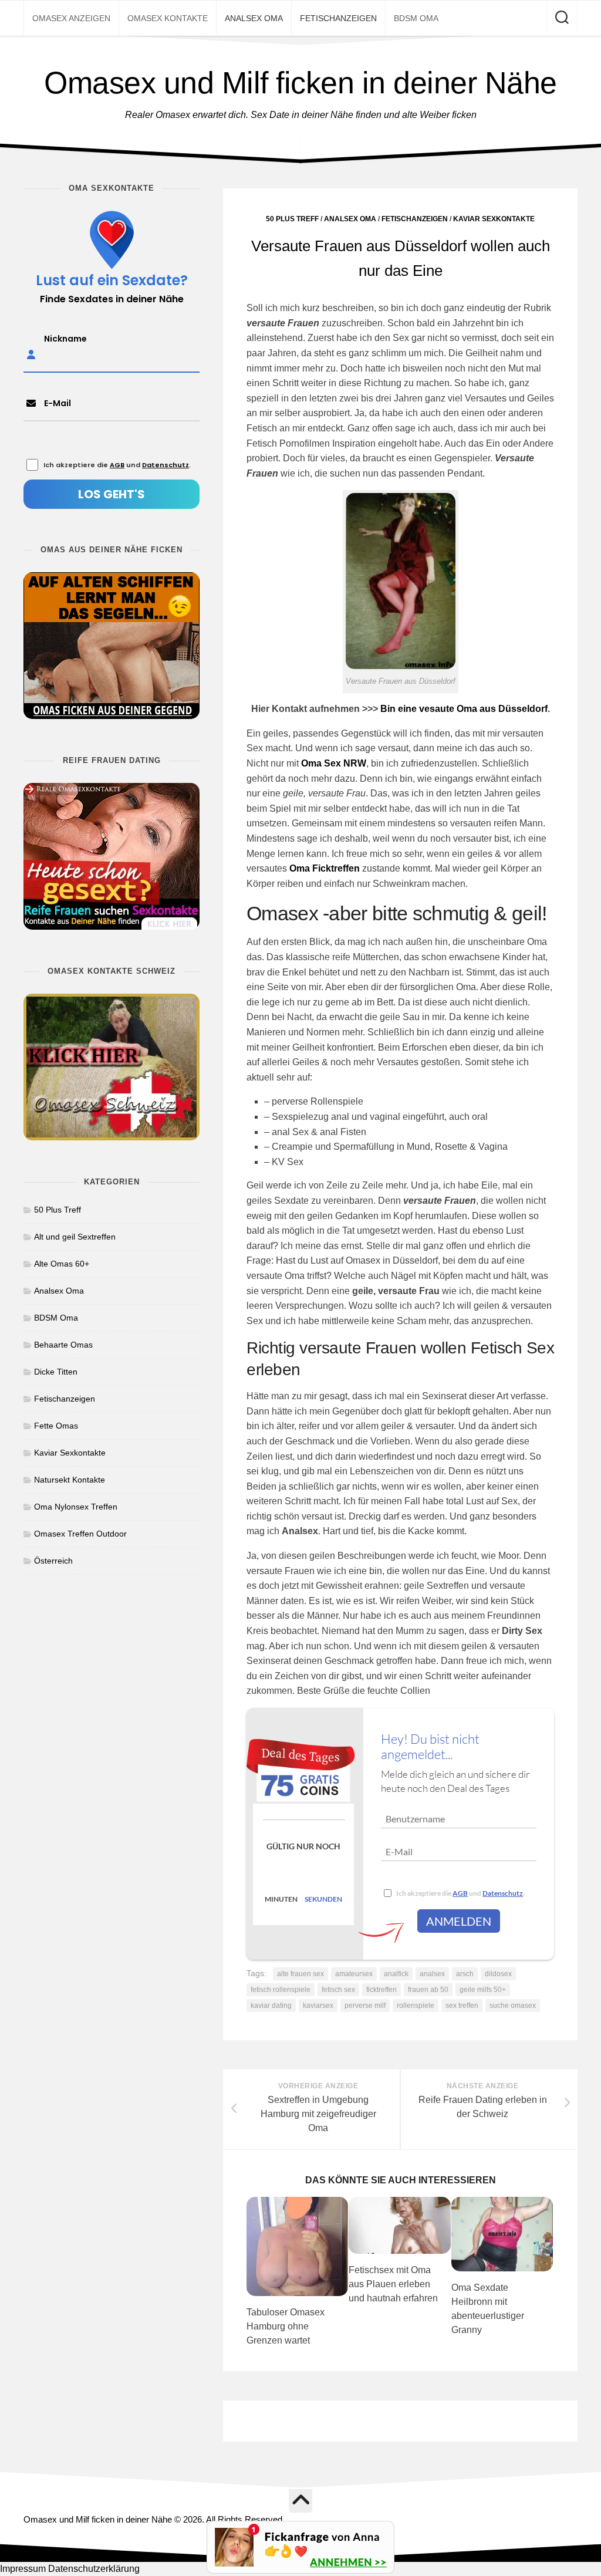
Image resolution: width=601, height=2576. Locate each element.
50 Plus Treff (292, 219)
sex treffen (462, 2006)
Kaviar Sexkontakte (494, 219)
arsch (465, 1974)
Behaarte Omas (63, 1345)
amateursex (354, 1974)
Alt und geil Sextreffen (75, 1237)
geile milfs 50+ (483, 1990)
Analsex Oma (254, 18)
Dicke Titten (56, 1372)
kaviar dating (271, 2006)
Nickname (65, 339)
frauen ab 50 (428, 1990)
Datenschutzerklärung (94, 2569)
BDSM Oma (416, 18)
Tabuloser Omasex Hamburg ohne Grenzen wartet (286, 2326)
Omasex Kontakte (168, 18)
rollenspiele (416, 2006)
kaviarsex (318, 2006)
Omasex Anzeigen (71, 18)
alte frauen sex (300, 1974)
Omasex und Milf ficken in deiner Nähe (300, 83)
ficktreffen (381, 1990)
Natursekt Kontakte (70, 1480)
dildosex (498, 1974)
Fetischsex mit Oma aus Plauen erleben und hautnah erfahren (393, 2284)
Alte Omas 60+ (62, 1264)
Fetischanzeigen (338, 18)
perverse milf (365, 2006)
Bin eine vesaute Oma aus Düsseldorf (464, 709)
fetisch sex (338, 1990)
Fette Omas (56, 1426)
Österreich (53, 1561)
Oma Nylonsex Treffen (76, 1507)
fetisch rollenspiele (281, 1990)
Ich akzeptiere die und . (460, 1893)
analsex (432, 1974)
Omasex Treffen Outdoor (80, 1534)
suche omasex (513, 2006)
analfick (396, 1974)
